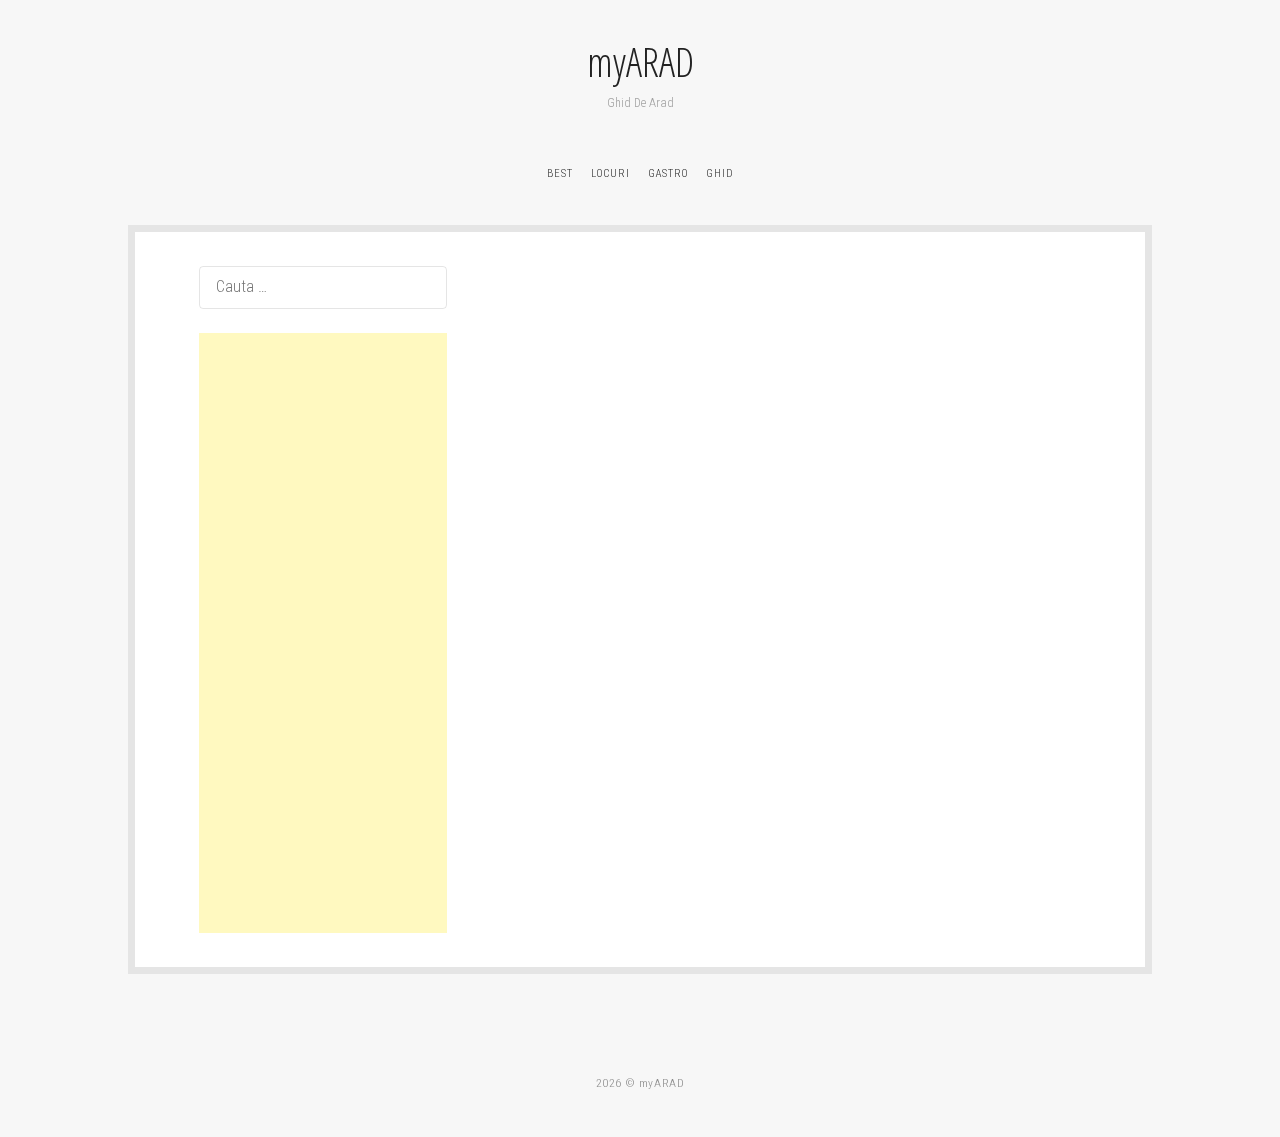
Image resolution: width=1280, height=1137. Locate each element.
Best (560, 173)
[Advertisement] (323, 633)
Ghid (720, 173)
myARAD (640, 62)
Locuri (610, 173)
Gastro (668, 173)
